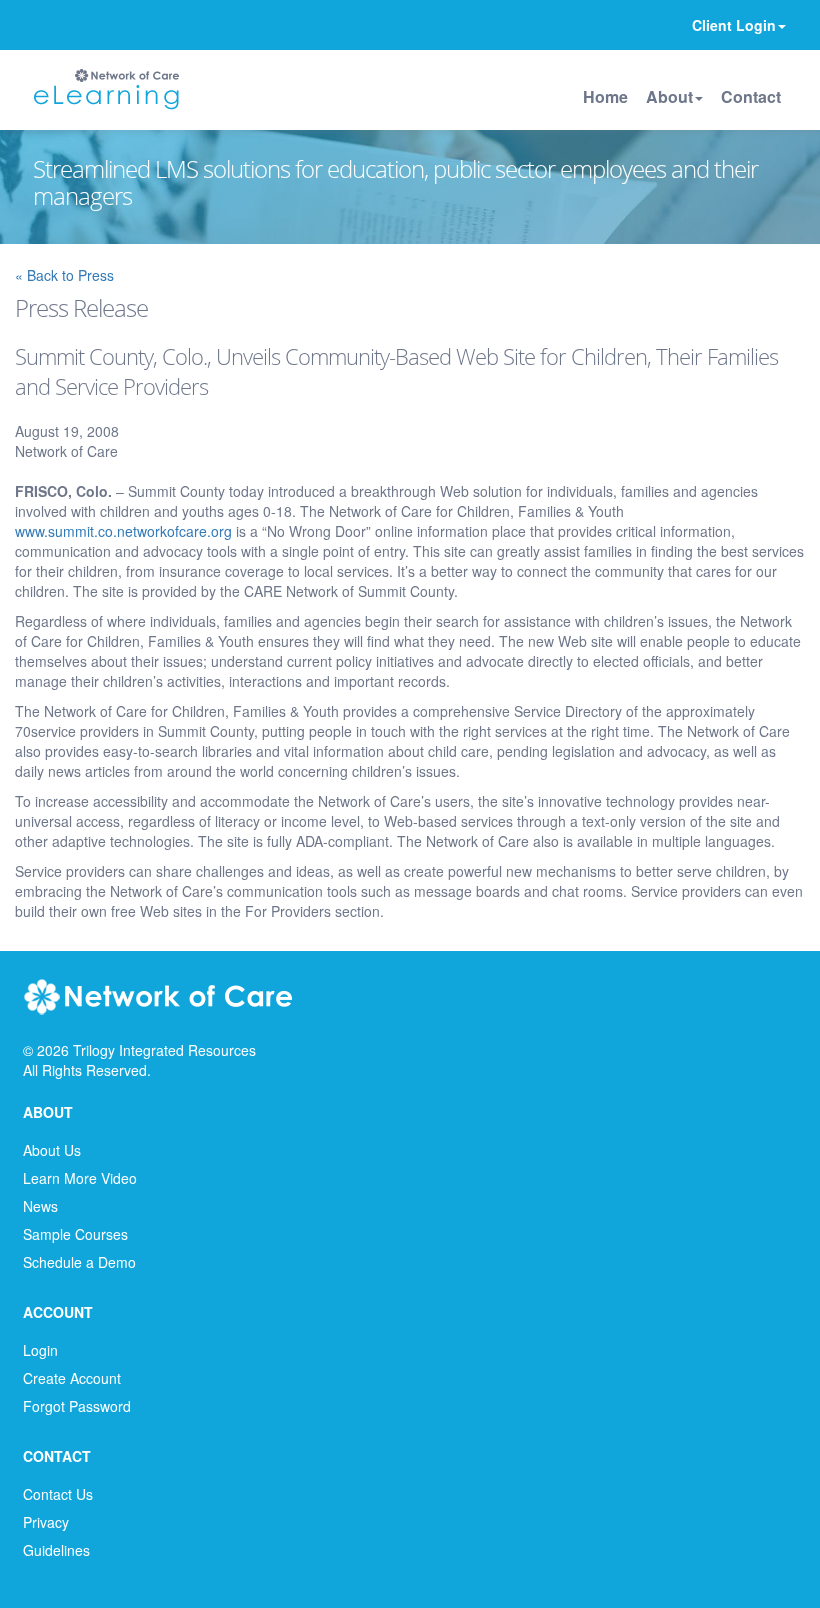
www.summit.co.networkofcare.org (123, 531)
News (40, 1206)
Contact (751, 96)
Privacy (46, 1522)
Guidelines (56, 1550)
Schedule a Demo (79, 1262)
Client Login (734, 25)
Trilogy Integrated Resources (164, 1050)
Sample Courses (75, 1234)
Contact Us (58, 1494)
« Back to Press (64, 275)
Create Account (72, 1378)
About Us (52, 1150)
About (669, 96)
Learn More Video (80, 1178)
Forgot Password (77, 1406)
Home (605, 96)
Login (40, 1350)
